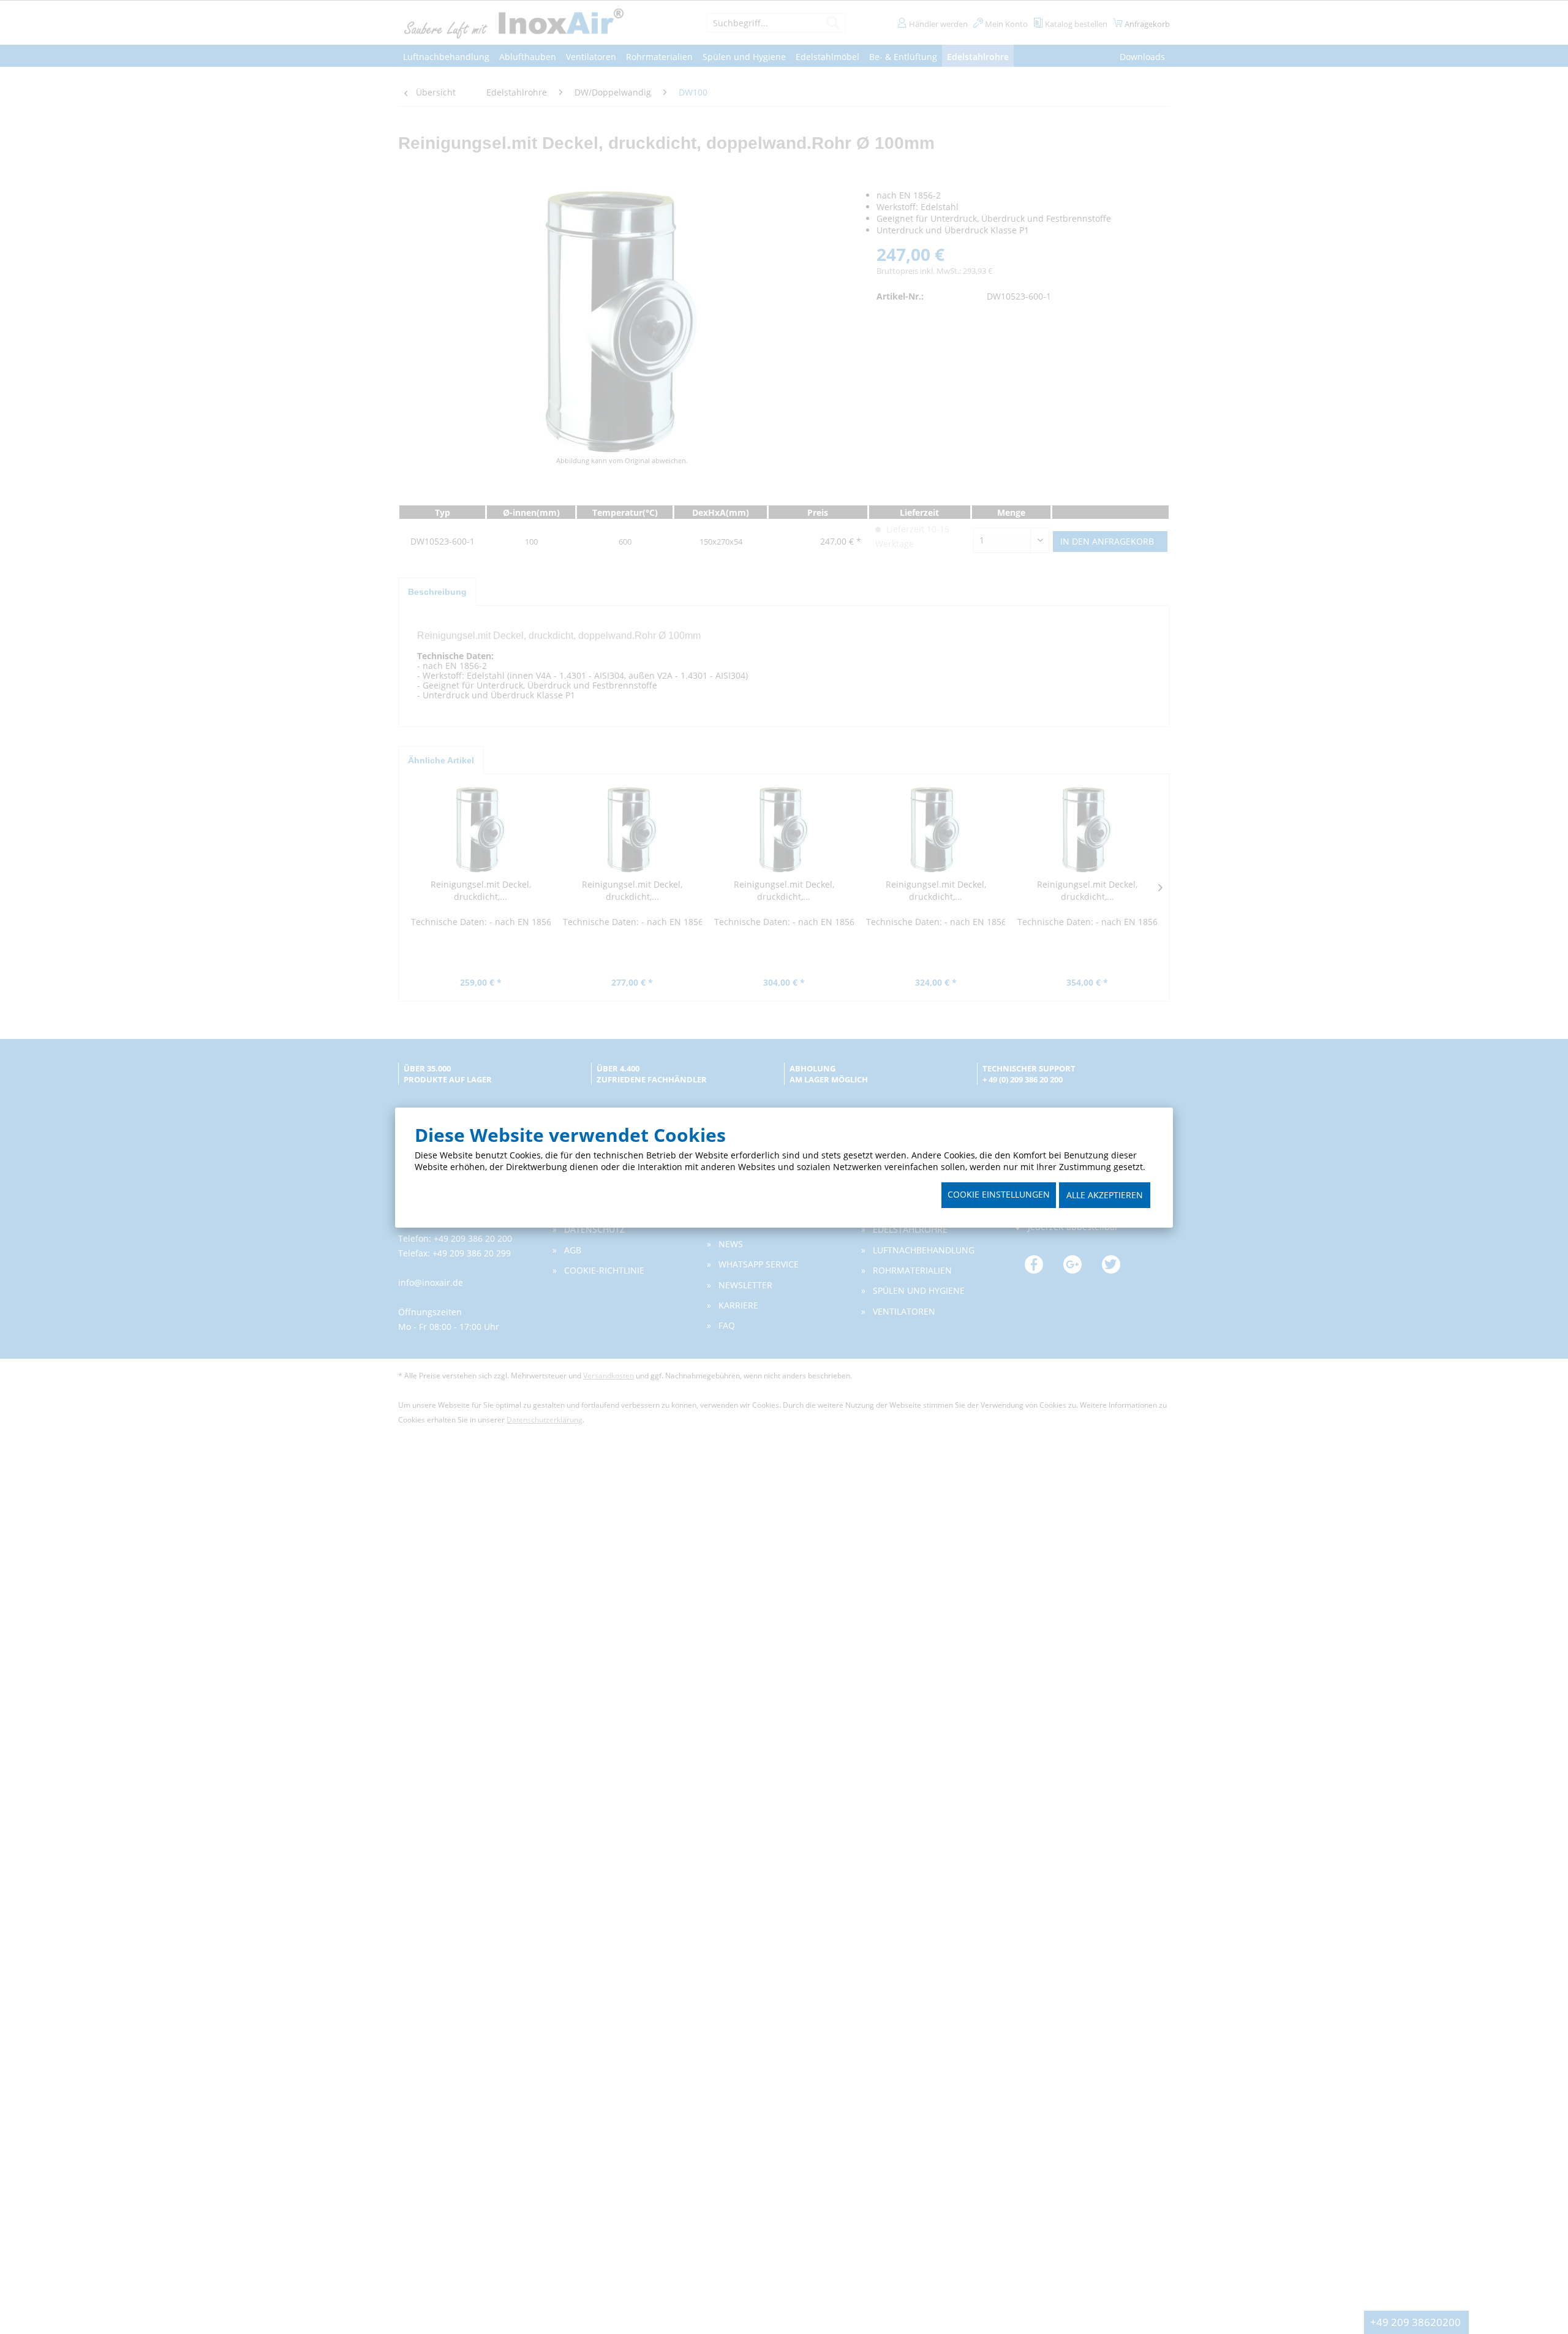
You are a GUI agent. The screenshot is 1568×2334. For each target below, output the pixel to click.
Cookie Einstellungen (999, 1194)
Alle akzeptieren (1105, 1195)
